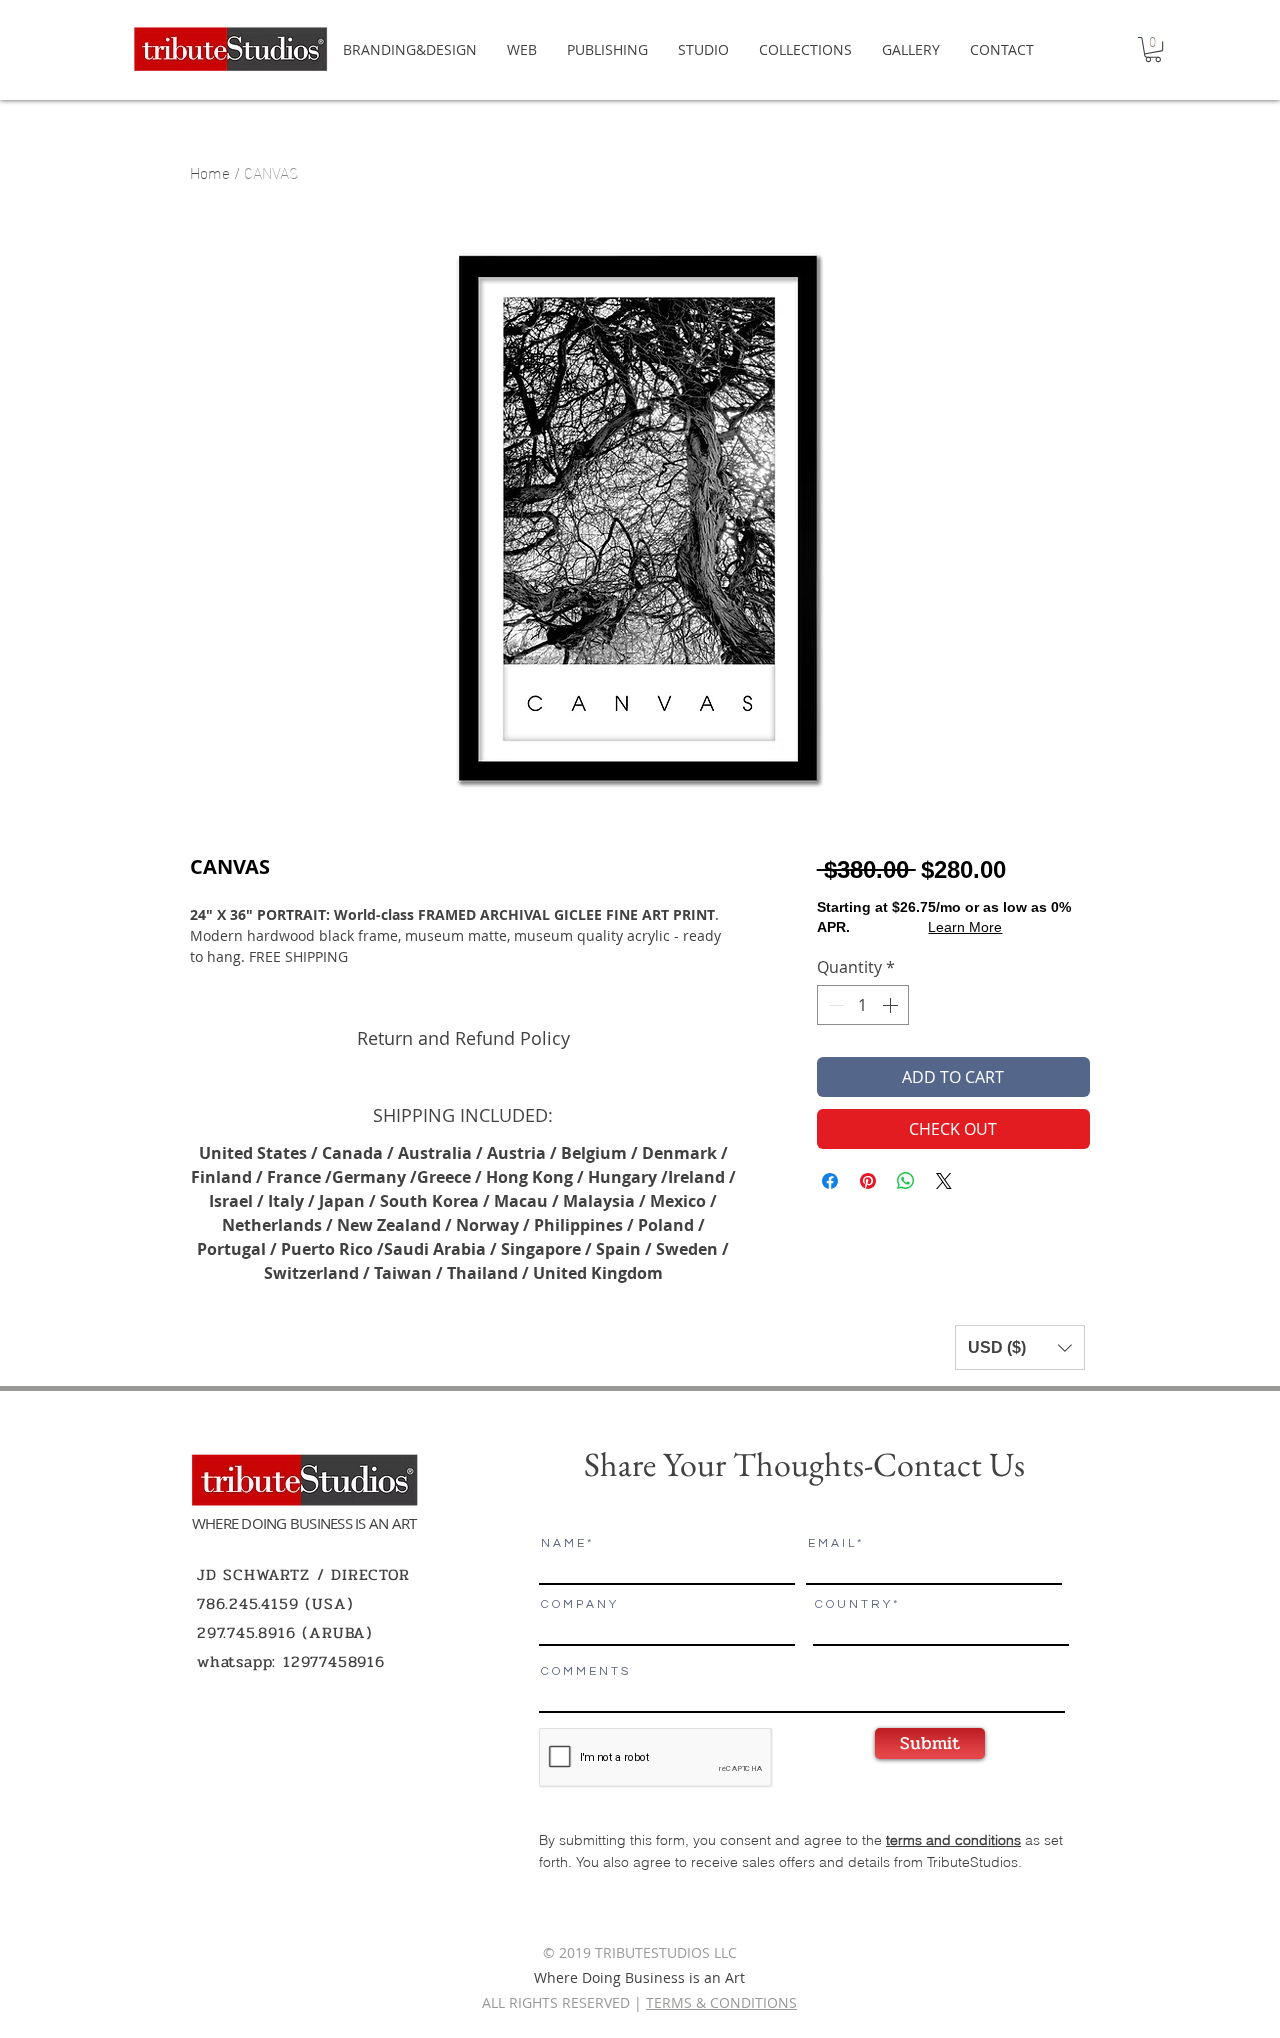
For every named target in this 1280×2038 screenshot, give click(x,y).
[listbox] (1020, 1347)
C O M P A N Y (578, 1605)
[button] (1153, 49)
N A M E (562, 1544)
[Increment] (892, 1005)
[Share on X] (944, 1181)
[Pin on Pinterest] (868, 1181)
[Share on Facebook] (830, 1181)
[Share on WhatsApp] (906, 1181)
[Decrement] (834, 1005)
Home (210, 171)
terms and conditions (953, 1840)
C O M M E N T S (584, 1672)
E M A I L (831, 1544)
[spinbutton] (863, 1005)
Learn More (965, 927)
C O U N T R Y (852, 1605)
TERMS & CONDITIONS (721, 2002)
